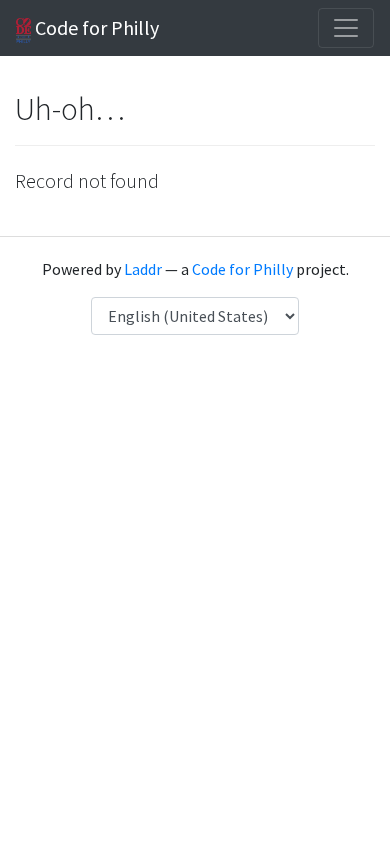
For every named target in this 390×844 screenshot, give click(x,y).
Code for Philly (95, 27)
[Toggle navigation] (346, 28)
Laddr (143, 269)
